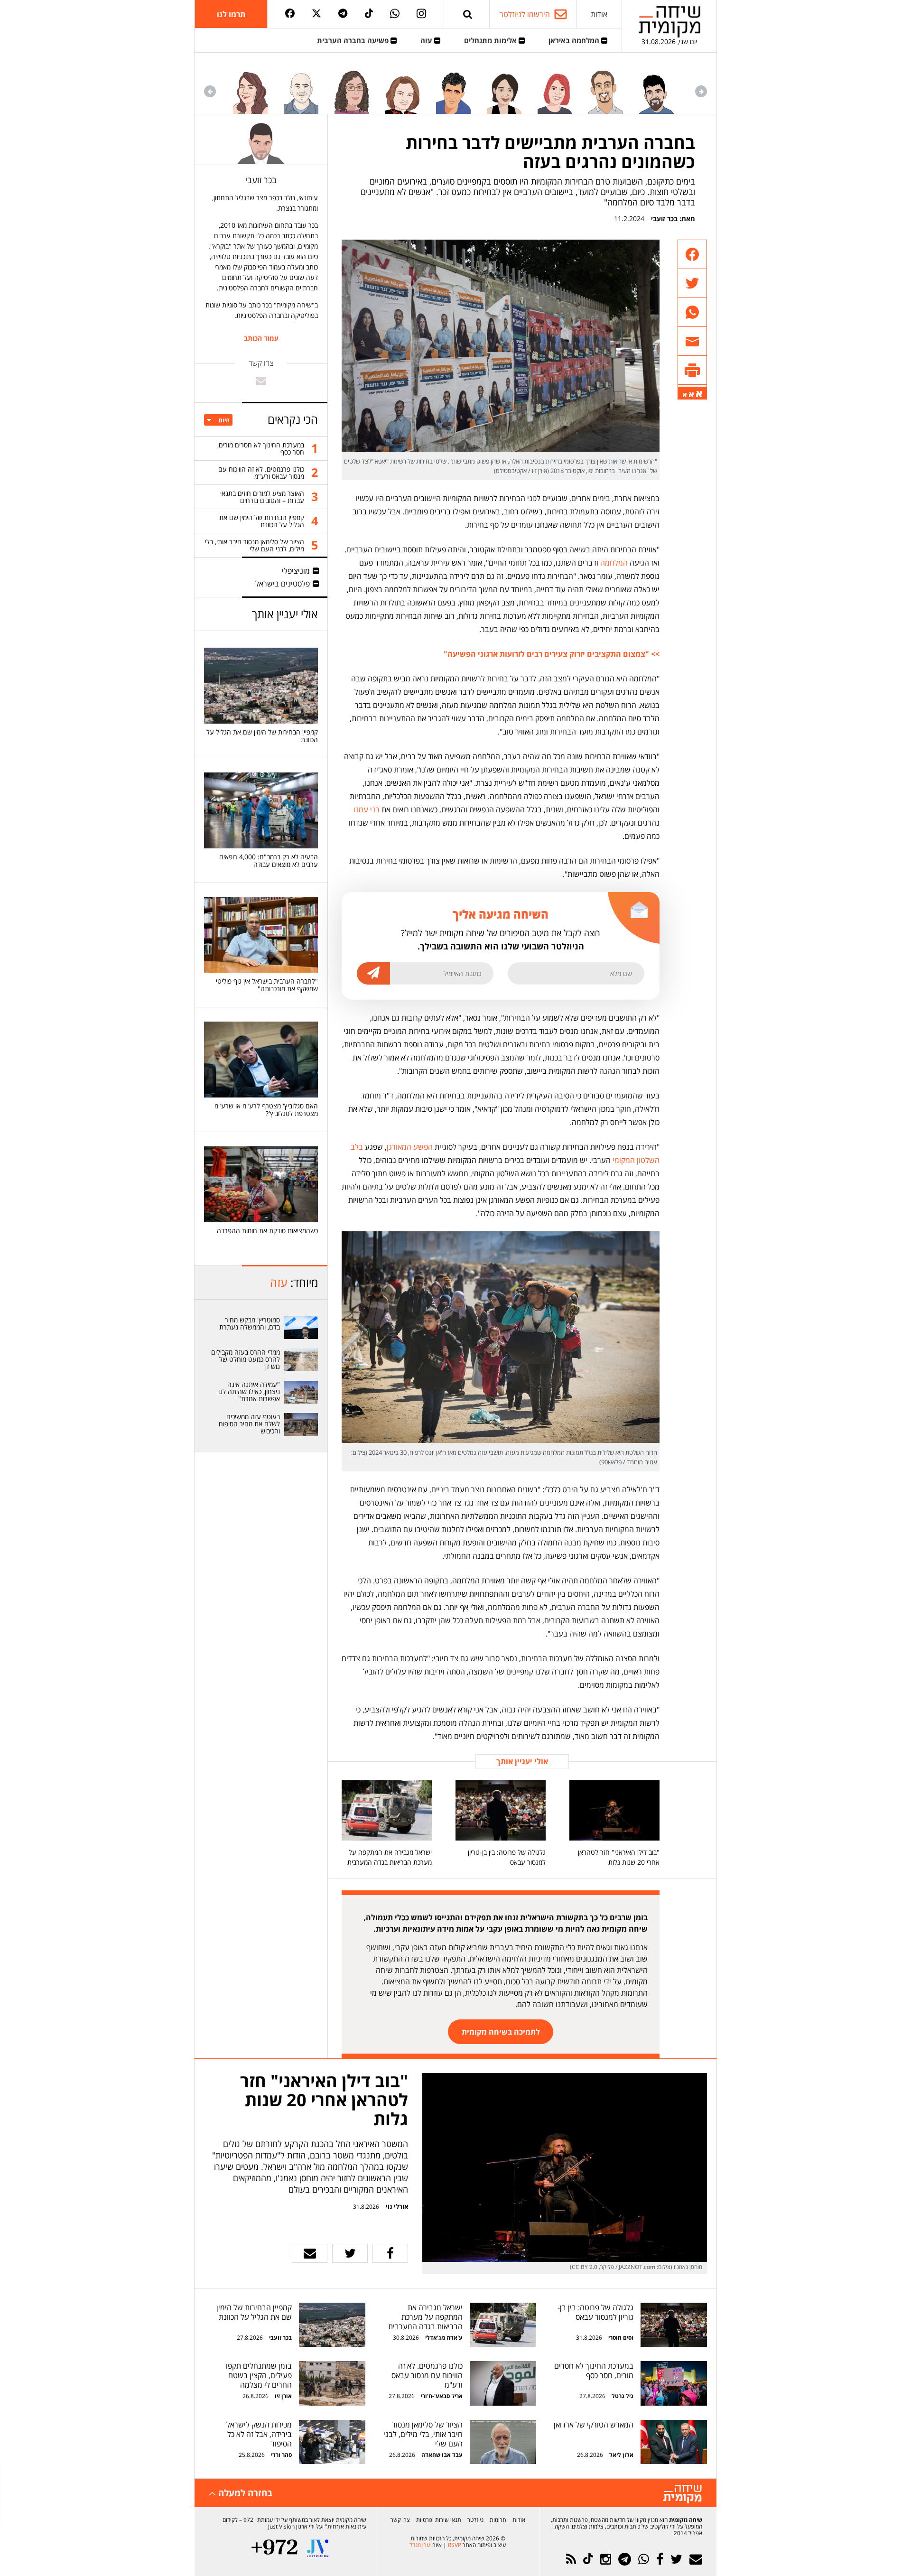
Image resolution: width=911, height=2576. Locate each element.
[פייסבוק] (290, 14)
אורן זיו (283, 2396)
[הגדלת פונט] (699, 394)
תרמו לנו (231, 14)
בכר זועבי (664, 219)
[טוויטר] (316, 14)
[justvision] (318, 2548)
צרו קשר (400, 2520)
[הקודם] (701, 91)
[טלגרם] (343, 14)
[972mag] (274, 2548)
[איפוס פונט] (691, 395)
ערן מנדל (420, 2545)
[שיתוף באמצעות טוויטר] (692, 284)
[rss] (571, 2559)
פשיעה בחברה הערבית (354, 40)
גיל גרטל (623, 2396)
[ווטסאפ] (395, 14)
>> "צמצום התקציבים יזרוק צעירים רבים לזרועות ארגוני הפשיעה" (552, 654)
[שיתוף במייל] (310, 2253)
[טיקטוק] (369, 14)
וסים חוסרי (621, 2338)
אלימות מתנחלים (491, 40)
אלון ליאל (621, 2455)
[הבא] (210, 91)
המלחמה (614, 563)
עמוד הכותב (261, 338)
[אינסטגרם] (421, 14)
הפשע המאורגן (410, 1147)
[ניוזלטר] (696, 2559)
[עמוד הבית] (669, 22)
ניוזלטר (475, 2520)
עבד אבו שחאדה (442, 2455)
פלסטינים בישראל (283, 584)
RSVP (455, 2545)
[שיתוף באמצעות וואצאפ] (692, 312)
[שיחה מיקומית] (683, 2494)
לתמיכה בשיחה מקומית (501, 2032)
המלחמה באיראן (575, 40)
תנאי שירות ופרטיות (439, 2520)
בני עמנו (367, 809)
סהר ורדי (281, 2455)
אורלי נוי (397, 2206)
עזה (427, 40)
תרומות (498, 2520)
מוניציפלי (296, 571)
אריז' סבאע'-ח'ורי (442, 2396)
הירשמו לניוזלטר (525, 14)
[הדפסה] (692, 370)
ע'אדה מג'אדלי (444, 2338)
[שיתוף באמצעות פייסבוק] (692, 255)
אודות (599, 14)
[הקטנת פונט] (685, 395)
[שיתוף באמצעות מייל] (692, 341)
